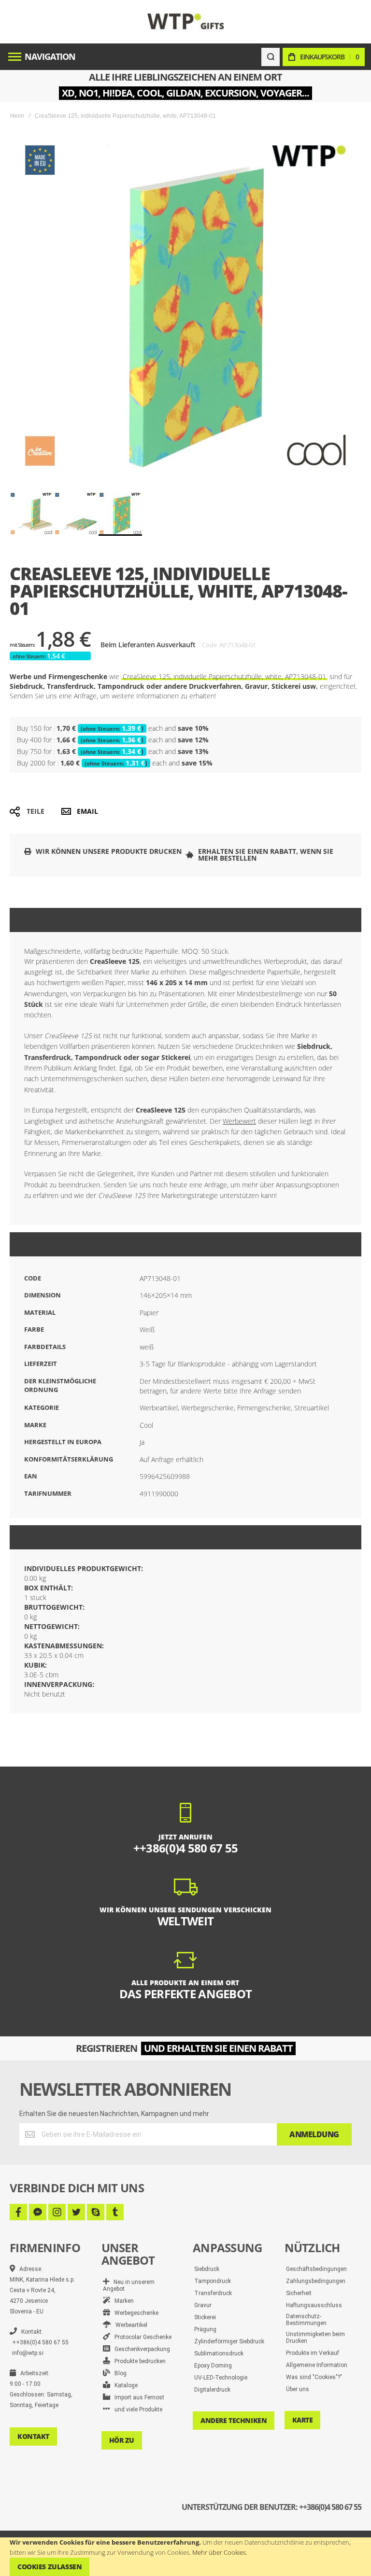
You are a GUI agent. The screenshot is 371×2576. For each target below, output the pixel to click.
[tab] (185, 920)
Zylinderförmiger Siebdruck (229, 2341)
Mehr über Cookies (219, 2552)
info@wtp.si (28, 2353)
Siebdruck (207, 2269)
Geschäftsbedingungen (316, 2269)
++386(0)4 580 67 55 (40, 2342)
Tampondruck (213, 2281)
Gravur (203, 2305)
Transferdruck (213, 2293)
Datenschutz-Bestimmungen (306, 2320)
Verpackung (59, 1537)
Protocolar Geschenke (141, 2337)
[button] (32, 514)
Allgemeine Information (317, 2365)
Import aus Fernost (137, 2397)
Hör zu (122, 2440)
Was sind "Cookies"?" (314, 2377)
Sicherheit (299, 2293)
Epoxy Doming (213, 2366)
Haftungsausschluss (314, 2305)
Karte (303, 2420)
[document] (185, 2557)
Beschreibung (63, 920)
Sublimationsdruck (219, 2353)
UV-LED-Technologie (221, 2378)
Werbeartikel (129, 2325)
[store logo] (186, 21)
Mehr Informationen (78, 1244)
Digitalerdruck (212, 2390)
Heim (17, 116)
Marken (122, 2301)
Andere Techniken (234, 2420)
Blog (118, 2373)
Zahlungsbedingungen (316, 2281)
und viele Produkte (136, 2409)
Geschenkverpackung (140, 2349)
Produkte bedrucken (138, 2361)
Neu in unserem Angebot (129, 2285)
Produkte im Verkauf (313, 2353)
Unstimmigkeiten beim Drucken (315, 2338)
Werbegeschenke (134, 2313)
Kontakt (33, 2436)
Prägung (205, 2329)
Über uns (298, 2389)
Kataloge (124, 2385)
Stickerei (205, 2317)
